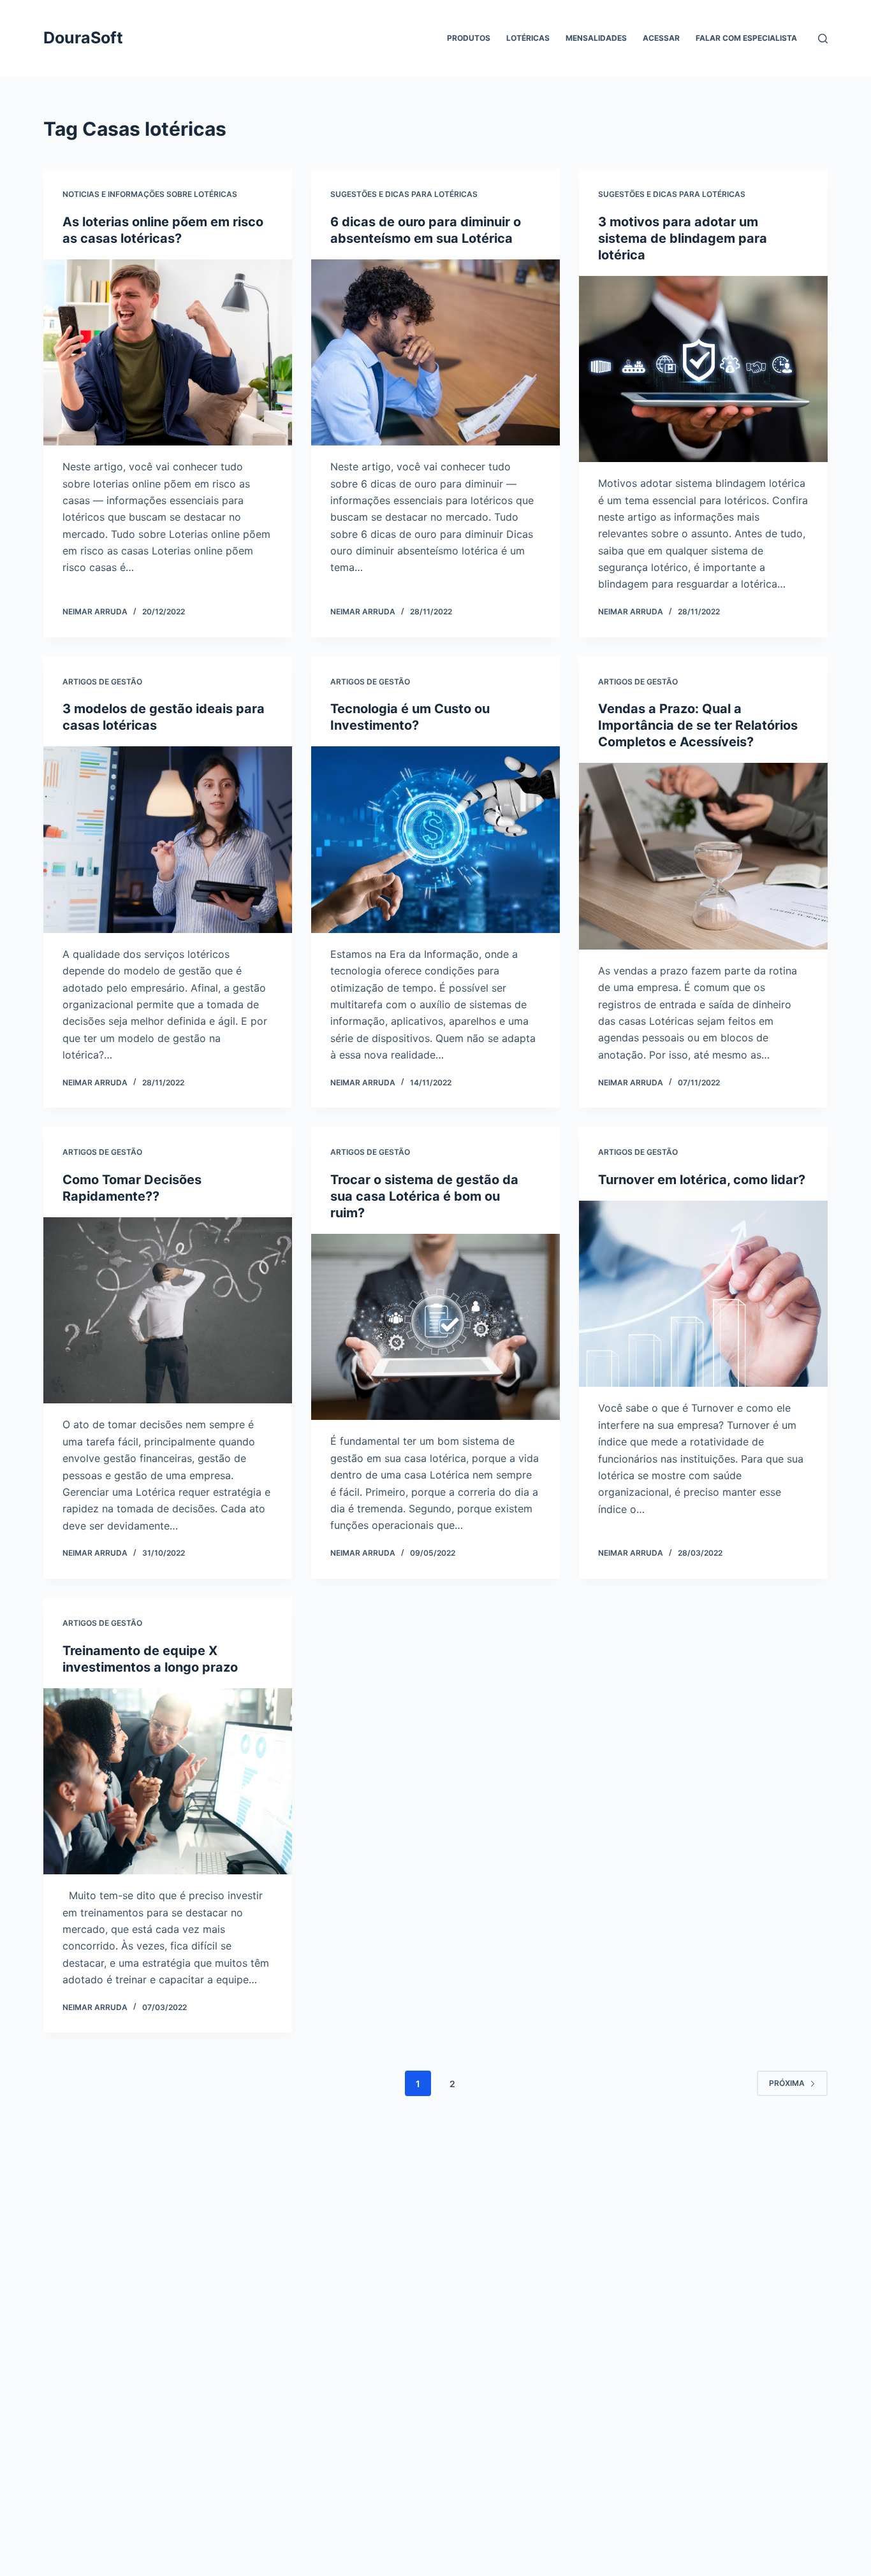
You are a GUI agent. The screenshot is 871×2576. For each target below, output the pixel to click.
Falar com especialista (746, 38)
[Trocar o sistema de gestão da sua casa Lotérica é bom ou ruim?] (435, 1327)
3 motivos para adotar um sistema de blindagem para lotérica (683, 238)
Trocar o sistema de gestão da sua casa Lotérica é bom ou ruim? (424, 1196)
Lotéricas (528, 38)
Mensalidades (596, 38)
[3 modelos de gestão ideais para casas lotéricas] (168, 839)
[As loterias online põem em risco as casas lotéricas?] (168, 352)
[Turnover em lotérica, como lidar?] (703, 1294)
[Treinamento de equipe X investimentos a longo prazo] (168, 1781)
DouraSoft (83, 38)
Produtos (469, 38)
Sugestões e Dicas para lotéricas (404, 194)
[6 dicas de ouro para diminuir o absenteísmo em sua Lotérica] (435, 352)
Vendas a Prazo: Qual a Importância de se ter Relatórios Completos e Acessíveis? (698, 725)
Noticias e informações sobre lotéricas (150, 194)
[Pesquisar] (823, 39)
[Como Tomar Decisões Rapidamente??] (168, 1310)
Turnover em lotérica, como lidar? (702, 1180)
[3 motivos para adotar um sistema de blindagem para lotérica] (703, 369)
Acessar (661, 38)
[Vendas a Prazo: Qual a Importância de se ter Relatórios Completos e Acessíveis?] (703, 856)
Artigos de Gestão (102, 682)
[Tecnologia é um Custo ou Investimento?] (435, 839)
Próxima (787, 2083)
